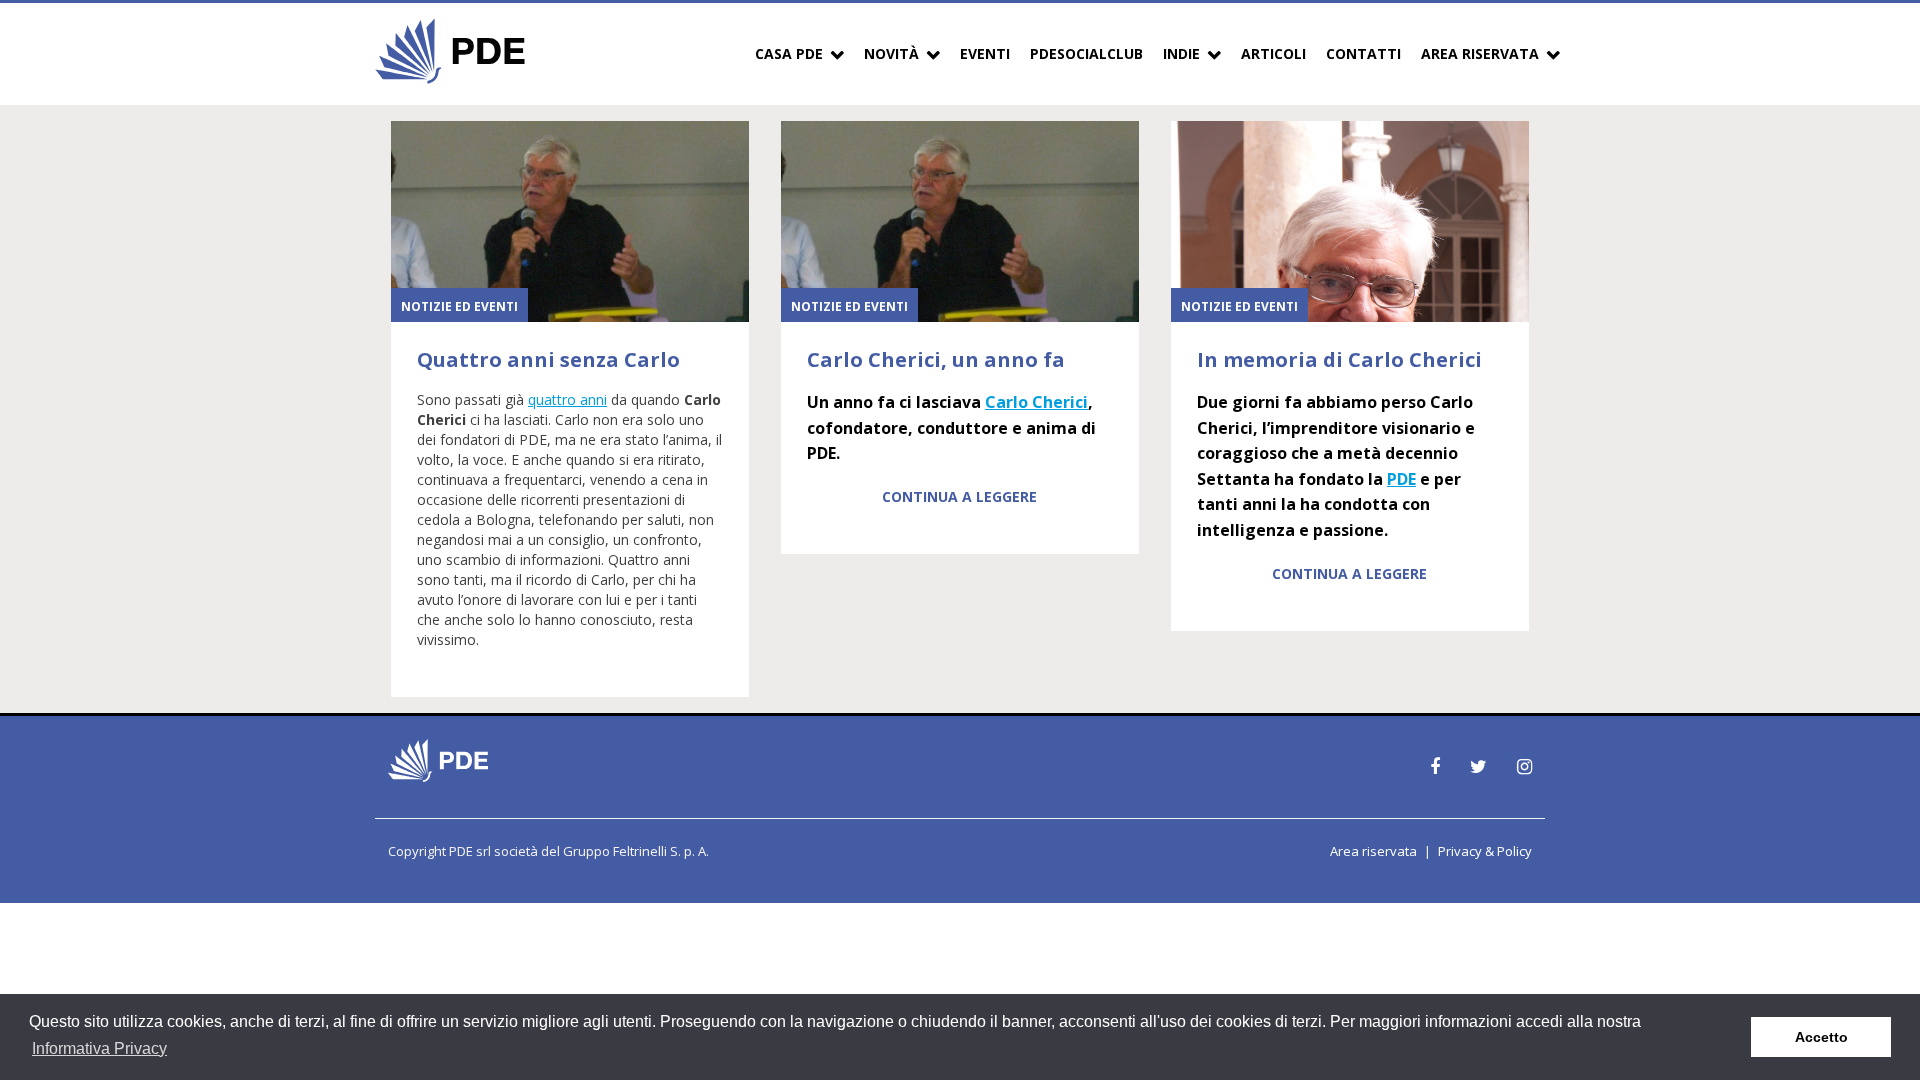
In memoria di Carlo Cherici (1339, 359)
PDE (1401, 479)
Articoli (1273, 53)
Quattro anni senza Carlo (548, 359)
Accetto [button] (1821, 1037)
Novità (891, 53)
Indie (1181, 53)
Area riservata (1373, 851)
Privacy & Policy (1485, 851)
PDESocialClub (1086, 53)
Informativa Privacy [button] (99, 1048)
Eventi (985, 53)
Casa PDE (789, 53)
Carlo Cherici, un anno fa (936, 359)
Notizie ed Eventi (459, 306)
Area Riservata (1480, 53)
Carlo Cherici (1036, 402)
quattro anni (567, 399)
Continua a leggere (959, 496)
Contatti (1363, 53)
